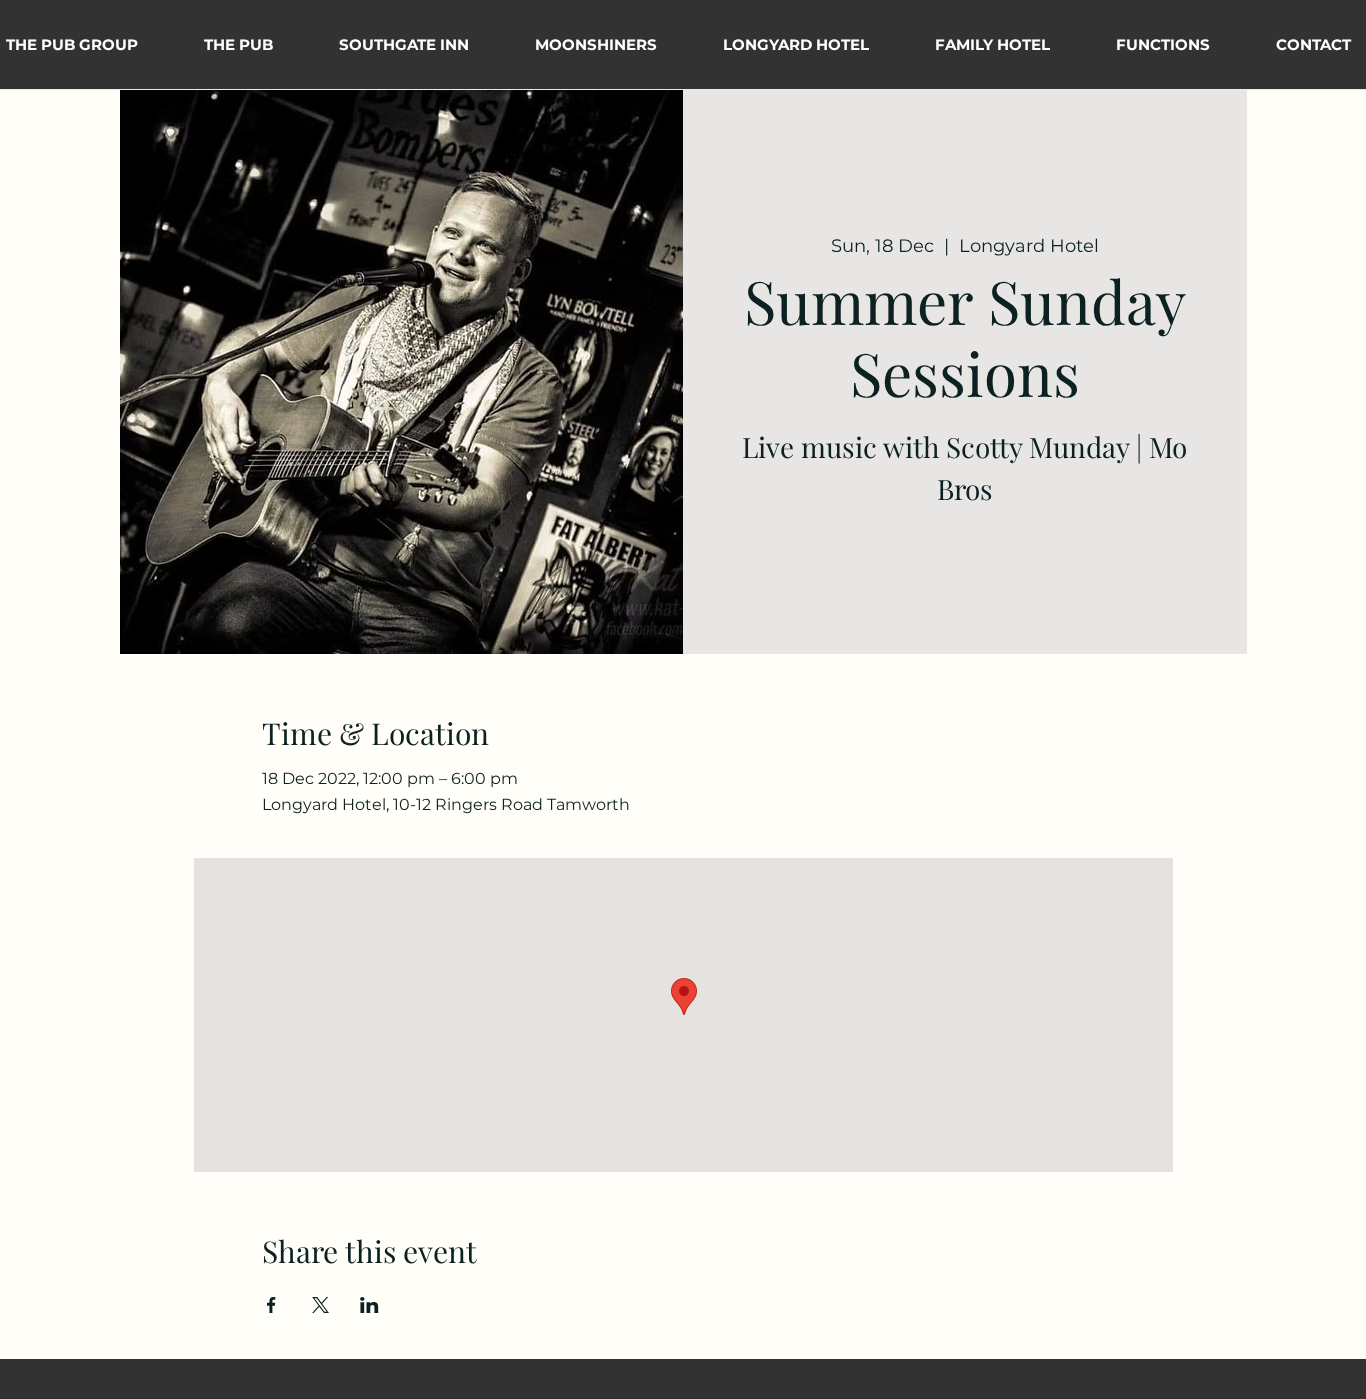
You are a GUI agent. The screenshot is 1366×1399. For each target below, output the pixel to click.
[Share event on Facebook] (271, 1305)
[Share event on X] (320, 1305)
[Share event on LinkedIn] (369, 1305)
